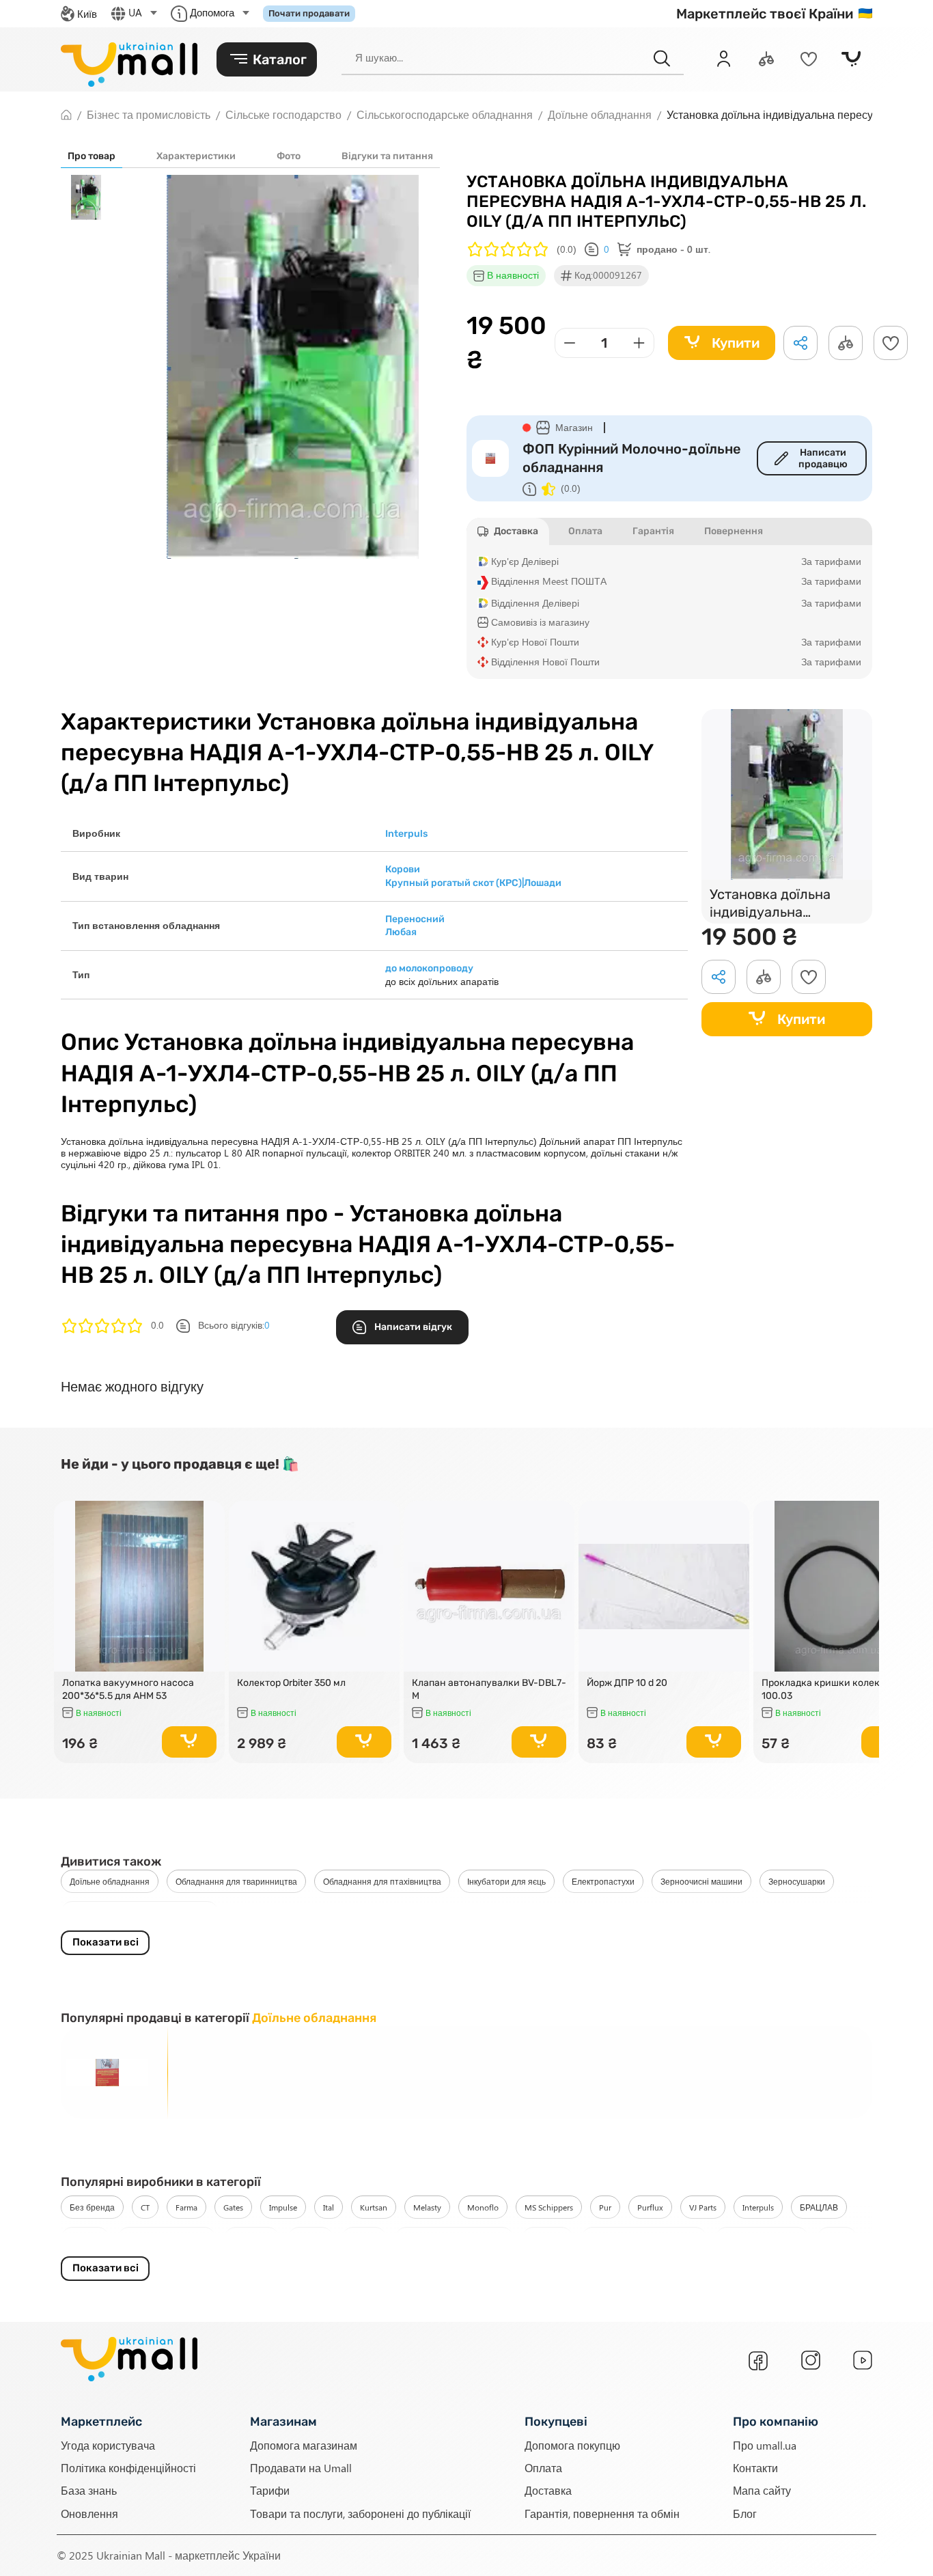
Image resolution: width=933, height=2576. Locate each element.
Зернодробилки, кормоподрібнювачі (140, 1913)
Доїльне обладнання (110, 1881)
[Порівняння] (766, 59)
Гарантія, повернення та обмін (602, 2513)
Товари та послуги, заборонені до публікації (360, 2513)
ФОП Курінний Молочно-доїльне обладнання (632, 458)
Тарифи (270, 2491)
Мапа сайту (762, 2491)
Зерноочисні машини (701, 1881)
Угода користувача (108, 2445)
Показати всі (106, 1942)
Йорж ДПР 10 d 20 (627, 1683)
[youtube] (863, 2360)
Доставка (548, 2491)
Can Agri (85, 2239)
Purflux (650, 2207)
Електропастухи (603, 1881)
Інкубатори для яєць (506, 1881)
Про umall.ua (765, 2445)
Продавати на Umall (301, 2468)
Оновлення (89, 2513)
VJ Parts (703, 2207)
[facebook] (758, 2361)
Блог (745, 2513)
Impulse (283, 2207)
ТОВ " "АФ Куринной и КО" (454, 2239)
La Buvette (252, 2239)
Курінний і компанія (762, 2239)
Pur (605, 2207)
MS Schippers (549, 2207)
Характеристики (196, 156)
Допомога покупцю (572, 2445)
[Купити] (189, 1742)
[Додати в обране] (891, 343)
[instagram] (811, 2360)
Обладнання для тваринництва (236, 1881)
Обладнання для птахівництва (382, 1881)
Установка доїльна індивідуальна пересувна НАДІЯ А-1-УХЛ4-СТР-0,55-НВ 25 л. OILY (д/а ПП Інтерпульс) (784, 905)
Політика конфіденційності (128, 2468)
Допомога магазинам (304, 2445)
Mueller (364, 2239)
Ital (329, 2207)
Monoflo (483, 2207)
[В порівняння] (208, 1536)
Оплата (543, 2468)
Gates (233, 2207)
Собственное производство (644, 2239)
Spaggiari (547, 2239)
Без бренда (92, 2207)
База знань (89, 2491)
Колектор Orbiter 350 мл (291, 1683)
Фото (289, 156)
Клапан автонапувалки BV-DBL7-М (489, 1689)
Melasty (427, 2207)
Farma (186, 2207)
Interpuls (758, 2207)
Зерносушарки (797, 1881)
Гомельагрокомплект (167, 2239)
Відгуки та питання (387, 156)
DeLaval (310, 2239)
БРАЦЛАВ (819, 2207)
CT (145, 2207)
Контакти (755, 2468)
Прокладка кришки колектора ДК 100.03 (839, 1689)
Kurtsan (374, 2207)
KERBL (837, 2239)
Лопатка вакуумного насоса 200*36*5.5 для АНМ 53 (128, 1689)
